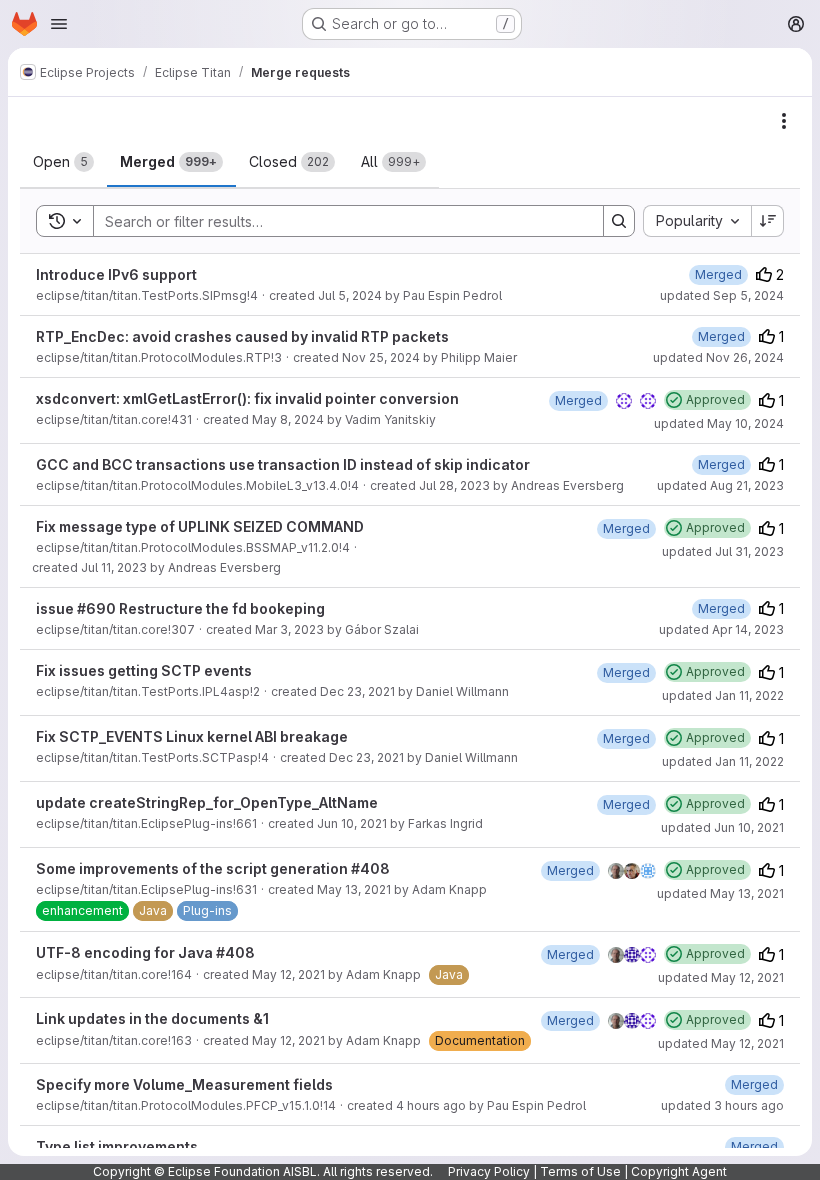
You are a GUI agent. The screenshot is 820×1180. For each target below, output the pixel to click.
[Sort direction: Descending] (768, 221)
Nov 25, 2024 (381, 357)
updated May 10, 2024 (719, 423)
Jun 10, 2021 (352, 823)
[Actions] (784, 121)
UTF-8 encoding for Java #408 (145, 952)
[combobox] (697, 221)
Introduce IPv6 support (116, 274)
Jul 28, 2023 (454, 485)
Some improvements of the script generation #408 (213, 868)
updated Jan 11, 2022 (723, 695)
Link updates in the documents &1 (152, 1018)
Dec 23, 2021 (357, 691)
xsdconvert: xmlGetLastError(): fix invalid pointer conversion (247, 398)
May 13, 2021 (354, 889)
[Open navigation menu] (59, 24)
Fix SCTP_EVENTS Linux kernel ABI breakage (192, 736)
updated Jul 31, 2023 (723, 551)
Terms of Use (580, 1171)
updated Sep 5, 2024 (722, 295)
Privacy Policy (489, 1171)
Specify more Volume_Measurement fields (184, 1084)
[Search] (619, 221)
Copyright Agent (679, 1171)
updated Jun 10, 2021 (722, 827)
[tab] (63, 162)
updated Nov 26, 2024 (718, 357)
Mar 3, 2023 (289, 629)
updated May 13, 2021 (720, 893)
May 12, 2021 (288, 974)
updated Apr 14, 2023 (721, 629)
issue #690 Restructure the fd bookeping (180, 608)
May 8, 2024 (288, 419)
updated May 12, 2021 (721, 977)
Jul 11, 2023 (114, 567)
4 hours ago (431, 1105)
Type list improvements (117, 1146)
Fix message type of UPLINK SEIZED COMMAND (200, 526)
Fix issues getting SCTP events (144, 670)
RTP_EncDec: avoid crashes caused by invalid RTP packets (242, 336)
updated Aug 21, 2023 (720, 485)
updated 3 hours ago (722, 1105)
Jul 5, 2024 (350, 295)
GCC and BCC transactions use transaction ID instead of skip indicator (283, 464)
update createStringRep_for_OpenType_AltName (207, 802)
